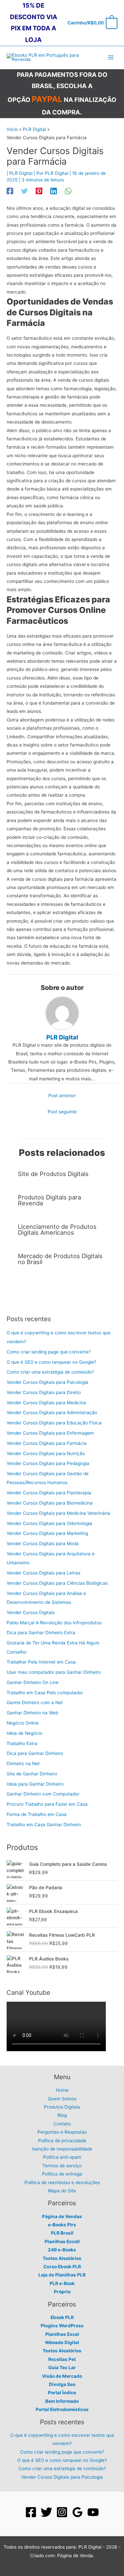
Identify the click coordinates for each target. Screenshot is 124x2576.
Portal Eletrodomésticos (62, 2409)
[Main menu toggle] (111, 58)
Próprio (62, 2292)
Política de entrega (62, 2174)
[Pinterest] (39, 191)
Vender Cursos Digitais (31, 1612)
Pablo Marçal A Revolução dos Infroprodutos (54, 1623)
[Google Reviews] (78, 2512)
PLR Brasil (62, 2233)
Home (62, 2090)
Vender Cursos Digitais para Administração (52, 1413)
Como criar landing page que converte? (49, 1352)
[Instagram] (62, 2512)
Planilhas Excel (62, 2334)
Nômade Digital (62, 2342)
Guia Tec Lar (62, 2368)
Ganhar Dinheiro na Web (32, 1713)
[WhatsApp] (68, 191)
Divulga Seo (62, 2384)
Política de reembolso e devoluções (62, 2182)
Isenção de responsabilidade (62, 2149)
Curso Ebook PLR (62, 2267)
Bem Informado (62, 2401)
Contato (62, 2124)
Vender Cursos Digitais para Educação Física (54, 1423)
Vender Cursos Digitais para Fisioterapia (49, 1493)
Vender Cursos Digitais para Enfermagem (50, 1433)
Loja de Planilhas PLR (62, 2275)
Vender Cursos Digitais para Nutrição (46, 1453)
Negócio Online (23, 1723)
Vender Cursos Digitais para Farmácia (47, 1443)
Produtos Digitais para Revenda (49, 1200)
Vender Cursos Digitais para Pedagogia (48, 1463)
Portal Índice (62, 2393)
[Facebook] (10, 191)
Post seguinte (62, 1112)
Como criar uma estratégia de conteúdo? (50, 1372)
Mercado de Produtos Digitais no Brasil (60, 1259)
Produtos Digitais (62, 2107)
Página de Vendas (62, 2216)
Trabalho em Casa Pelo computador (45, 1693)
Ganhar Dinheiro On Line (33, 1682)
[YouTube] (93, 2512)
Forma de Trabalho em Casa (37, 1814)
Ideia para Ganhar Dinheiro (35, 1784)
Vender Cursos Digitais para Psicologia (47, 1382)
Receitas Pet (62, 2359)
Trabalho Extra (22, 1743)
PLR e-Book (62, 2283)
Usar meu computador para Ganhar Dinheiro (54, 1672)
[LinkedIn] (54, 191)
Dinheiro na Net (23, 1764)
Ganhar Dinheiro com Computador (43, 1794)
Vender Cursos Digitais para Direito (44, 1392)
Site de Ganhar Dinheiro (32, 1774)
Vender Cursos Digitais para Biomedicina (50, 1503)
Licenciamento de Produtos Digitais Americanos (57, 1229)
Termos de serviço (62, 2166)
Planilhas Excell (62, 2242)
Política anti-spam (62, 2157)
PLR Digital (21, 173)
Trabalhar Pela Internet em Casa (41, 1662)
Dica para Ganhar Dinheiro (35, 1753)
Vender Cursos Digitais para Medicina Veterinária (58, 1513)
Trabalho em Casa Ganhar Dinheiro (44, 1825)
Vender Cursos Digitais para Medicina (46, 1403)
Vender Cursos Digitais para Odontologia (49, 1523)
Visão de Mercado (62, 2376)
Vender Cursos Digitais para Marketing (47, 1533)
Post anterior (62, 1096)
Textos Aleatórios (62, 2258)
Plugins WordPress (62, 2326)
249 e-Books (62, 2250)
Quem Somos (62, 2099)
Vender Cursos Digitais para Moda (43, 1543)
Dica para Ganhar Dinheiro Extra (41, 1633)
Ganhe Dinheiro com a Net (35, 1702)
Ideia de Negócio (24, 1733)
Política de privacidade (62, 2141)
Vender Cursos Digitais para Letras (43, 1573)
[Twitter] (24, 191)
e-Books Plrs (62, 2225)
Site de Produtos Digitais (53, 1174)
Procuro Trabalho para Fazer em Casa (47, 1804)
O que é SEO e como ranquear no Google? (51, 1362)
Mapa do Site (62, 2191)
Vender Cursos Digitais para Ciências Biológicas (57, 1583)
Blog (62, 2115)
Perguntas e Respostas (62, 2132)
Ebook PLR (62, 2317)
